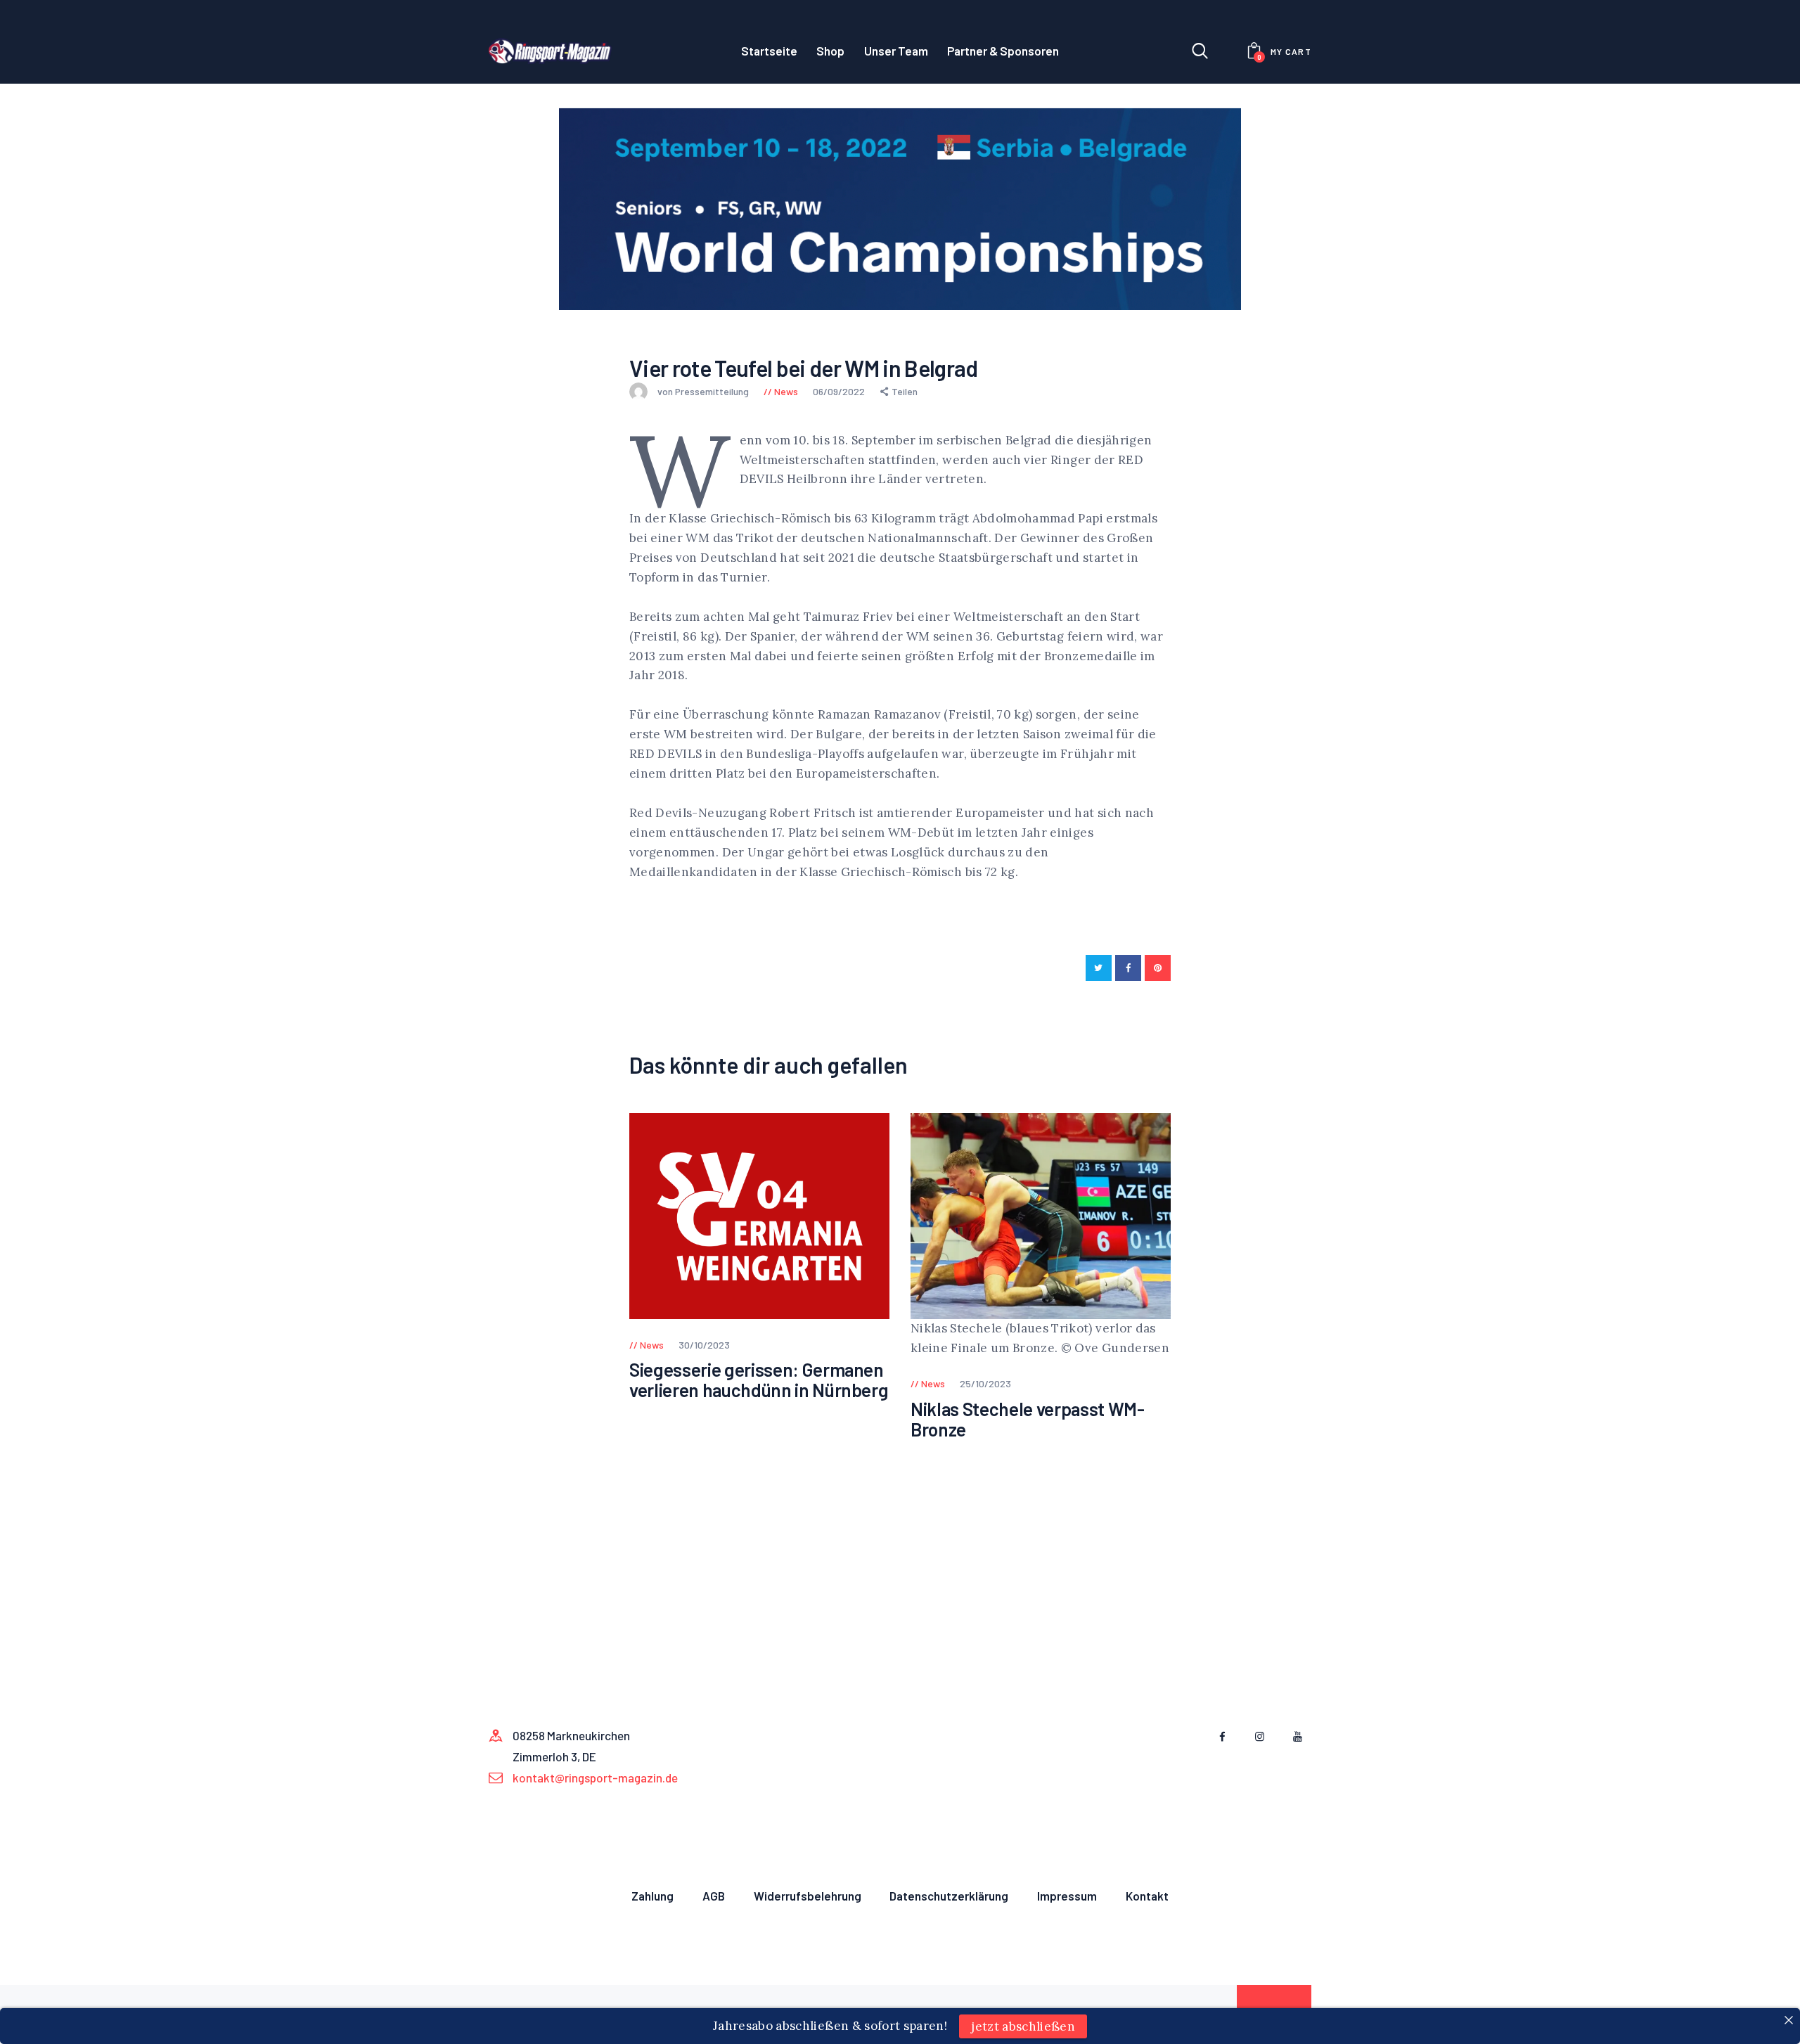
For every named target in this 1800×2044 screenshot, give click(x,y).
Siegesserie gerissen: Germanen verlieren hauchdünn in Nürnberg (759, 1380)
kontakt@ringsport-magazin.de (595, 1778)
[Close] (1788, 2020)
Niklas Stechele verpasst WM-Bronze (1027, 1419)
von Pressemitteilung (704, 391)
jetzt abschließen (1023, 2026)
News (786, 391)
